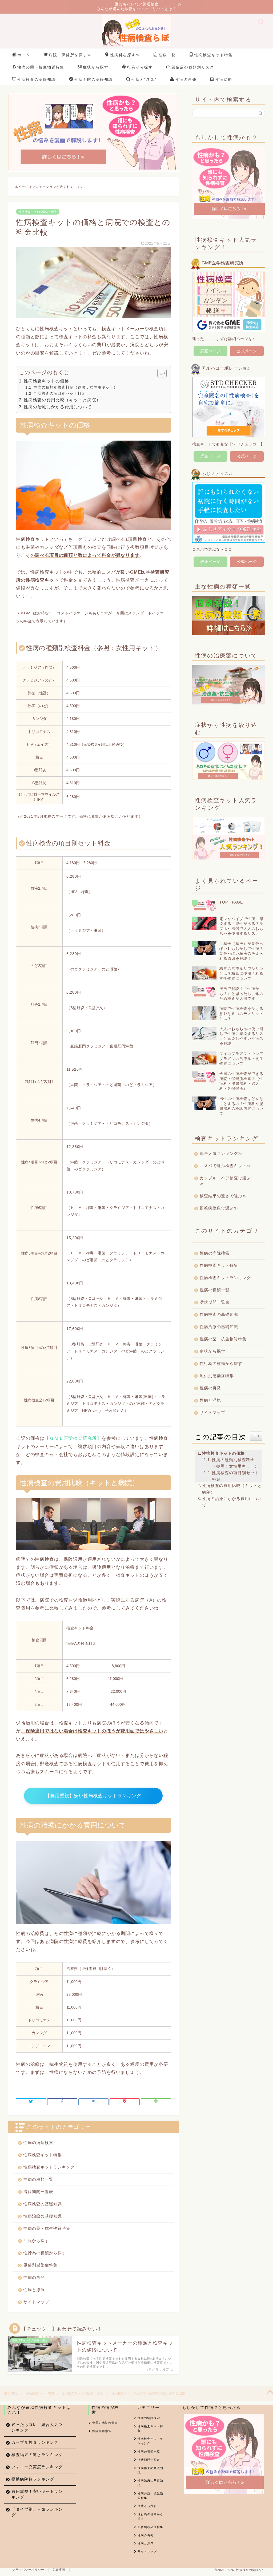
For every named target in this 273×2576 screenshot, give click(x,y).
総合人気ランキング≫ (221, 1153)
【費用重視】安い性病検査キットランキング (93, 1796)
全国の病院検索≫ (105, 2423)
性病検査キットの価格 (46, 381)
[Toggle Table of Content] (159, 373)
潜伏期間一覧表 (38, 2192)
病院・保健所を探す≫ (70, 55)
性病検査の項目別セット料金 (60, 393)
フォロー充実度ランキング (37, 2467)
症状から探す (96, 67)
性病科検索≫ (102, 2431)
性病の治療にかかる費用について (58, 407)
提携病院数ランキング (33, 2479)
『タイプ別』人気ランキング (37, 2512)
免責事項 (59, 2570)
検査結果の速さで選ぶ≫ (223, 1196)
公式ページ (247, 351)
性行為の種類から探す (45, 2253)
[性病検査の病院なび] (136, 46)
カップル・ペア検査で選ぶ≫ (225, 1181)
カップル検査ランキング (35, 2442)
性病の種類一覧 (38, 2179)
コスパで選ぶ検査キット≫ (225, 1166)
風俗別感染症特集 (41, 2265)
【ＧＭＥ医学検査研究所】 (73, 1438)
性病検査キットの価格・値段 (38, 212)
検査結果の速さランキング (37, 2455)
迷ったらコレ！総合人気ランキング (37, 2427)
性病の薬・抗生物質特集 (41, 67)
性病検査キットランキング (49, 2167)
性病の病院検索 (38, 2142)
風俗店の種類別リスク (193, 67)
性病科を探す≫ (125, 55)
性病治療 (224, 79)
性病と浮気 (34, 2290)
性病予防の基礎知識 (94, 79)
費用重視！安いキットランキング (37, 2494)
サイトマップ (36, 2302)
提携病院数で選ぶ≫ (219, 1208)
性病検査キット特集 (214, 55)
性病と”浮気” (144, 79)
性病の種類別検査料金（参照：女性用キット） (76, 387)
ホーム (24, 55)
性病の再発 (186, 79)
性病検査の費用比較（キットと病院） (62, 400)
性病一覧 (167, 55)
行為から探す (140, 67)
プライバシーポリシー (28, 2570)
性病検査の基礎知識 (37, 79)
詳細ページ (210, 351)
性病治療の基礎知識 (43, 2216)
